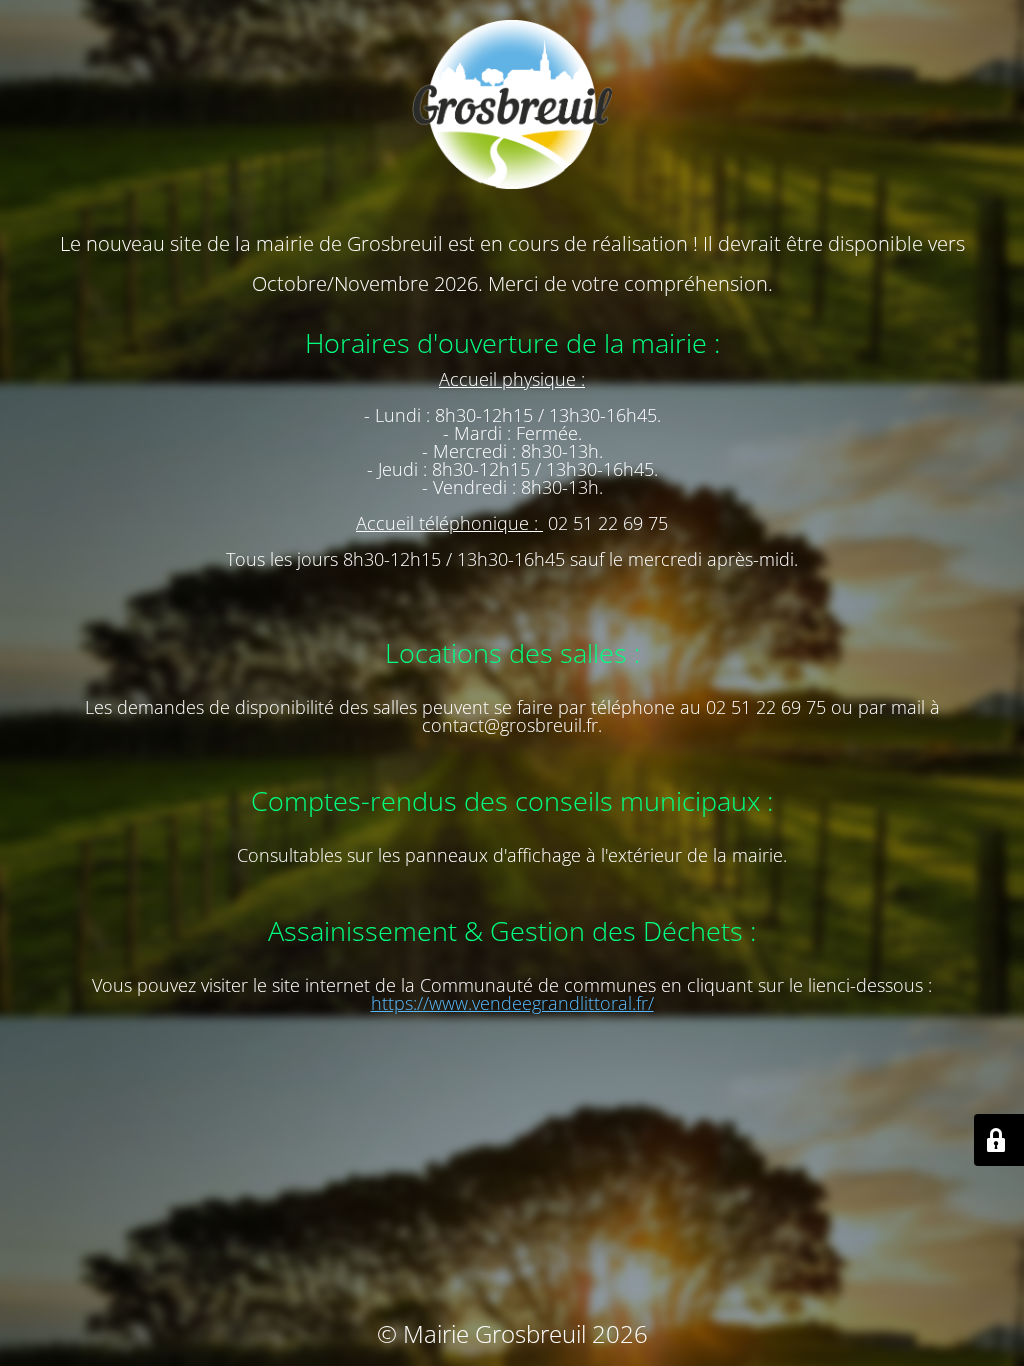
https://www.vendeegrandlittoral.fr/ (512, 1003)
